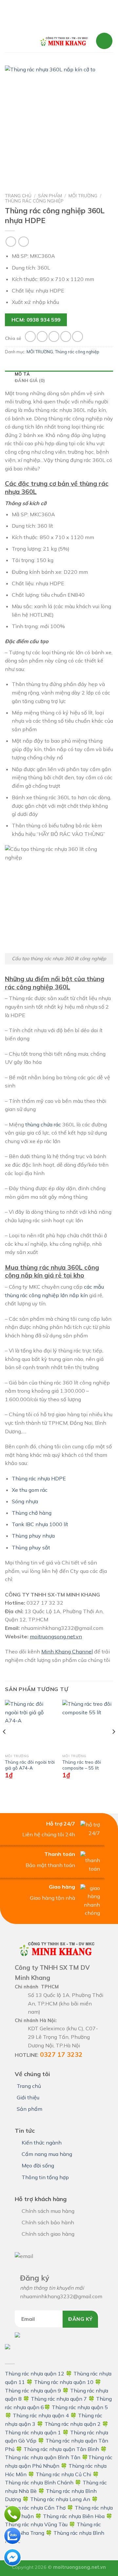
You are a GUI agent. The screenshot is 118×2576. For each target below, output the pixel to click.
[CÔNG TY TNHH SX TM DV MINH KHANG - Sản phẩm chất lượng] (64, 41)
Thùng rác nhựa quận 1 (33, 2432)
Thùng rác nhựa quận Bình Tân (43, 2457)
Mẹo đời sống (38, 2165)
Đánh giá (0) (30, 380)
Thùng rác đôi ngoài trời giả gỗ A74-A (30, 1765)
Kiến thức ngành (42, 2143)
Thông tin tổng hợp (45, 2177)
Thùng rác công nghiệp (34, 201)
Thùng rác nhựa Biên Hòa (74, 2516)
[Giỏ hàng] (104, 41)
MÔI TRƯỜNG (83, 195)
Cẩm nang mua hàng (47, 2154)
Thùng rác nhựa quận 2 (73, 2424)
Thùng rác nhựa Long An (60, 2499)
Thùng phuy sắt (31, 1547)
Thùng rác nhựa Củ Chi (63, 2474)
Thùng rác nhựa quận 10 (64, 2382)
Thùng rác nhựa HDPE (39, 1478)
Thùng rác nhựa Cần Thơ (35, 2508)
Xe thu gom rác (30, 1490)
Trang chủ (18, 195)
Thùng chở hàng (32, 1513)
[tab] (59, 374)
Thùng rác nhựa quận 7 (59, 2399)
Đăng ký (80, 2319)
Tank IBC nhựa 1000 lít (40, 1524)
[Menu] (19, 41)
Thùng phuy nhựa (33, 1536)
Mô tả (22, 374)
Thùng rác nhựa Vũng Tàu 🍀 (41, 2524)
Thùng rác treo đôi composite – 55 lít (82, 1765)
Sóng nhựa (25, 1501)
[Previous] (5, 1745)
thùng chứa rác (43, 1124)
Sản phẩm (50, 195)
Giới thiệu (28, 2097)
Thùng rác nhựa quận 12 (35, 2373)
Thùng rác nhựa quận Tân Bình (61, 2449)
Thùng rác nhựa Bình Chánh (39, 2482)
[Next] (113, 1745)
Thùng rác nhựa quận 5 (80, 2407)
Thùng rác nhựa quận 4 (41, 2415)
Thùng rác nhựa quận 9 (33, 2391)
